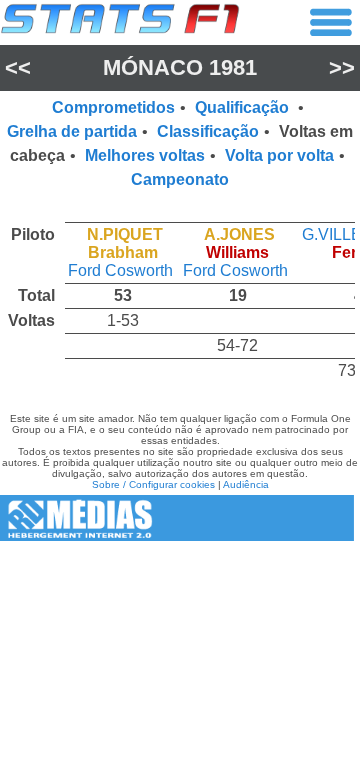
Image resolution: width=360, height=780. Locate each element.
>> (342, 67)
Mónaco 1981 (180, 67)
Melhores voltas (145, 155)
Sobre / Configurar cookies (153, 484)
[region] (180, 297)
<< (18, 67)
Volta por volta (279, 155)
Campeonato (180, 179)
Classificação (208, 131)
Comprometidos (113, 107)
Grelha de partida (72, 131)
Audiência (246, 484)
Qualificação (244, 107)
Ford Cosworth (120, 270)
